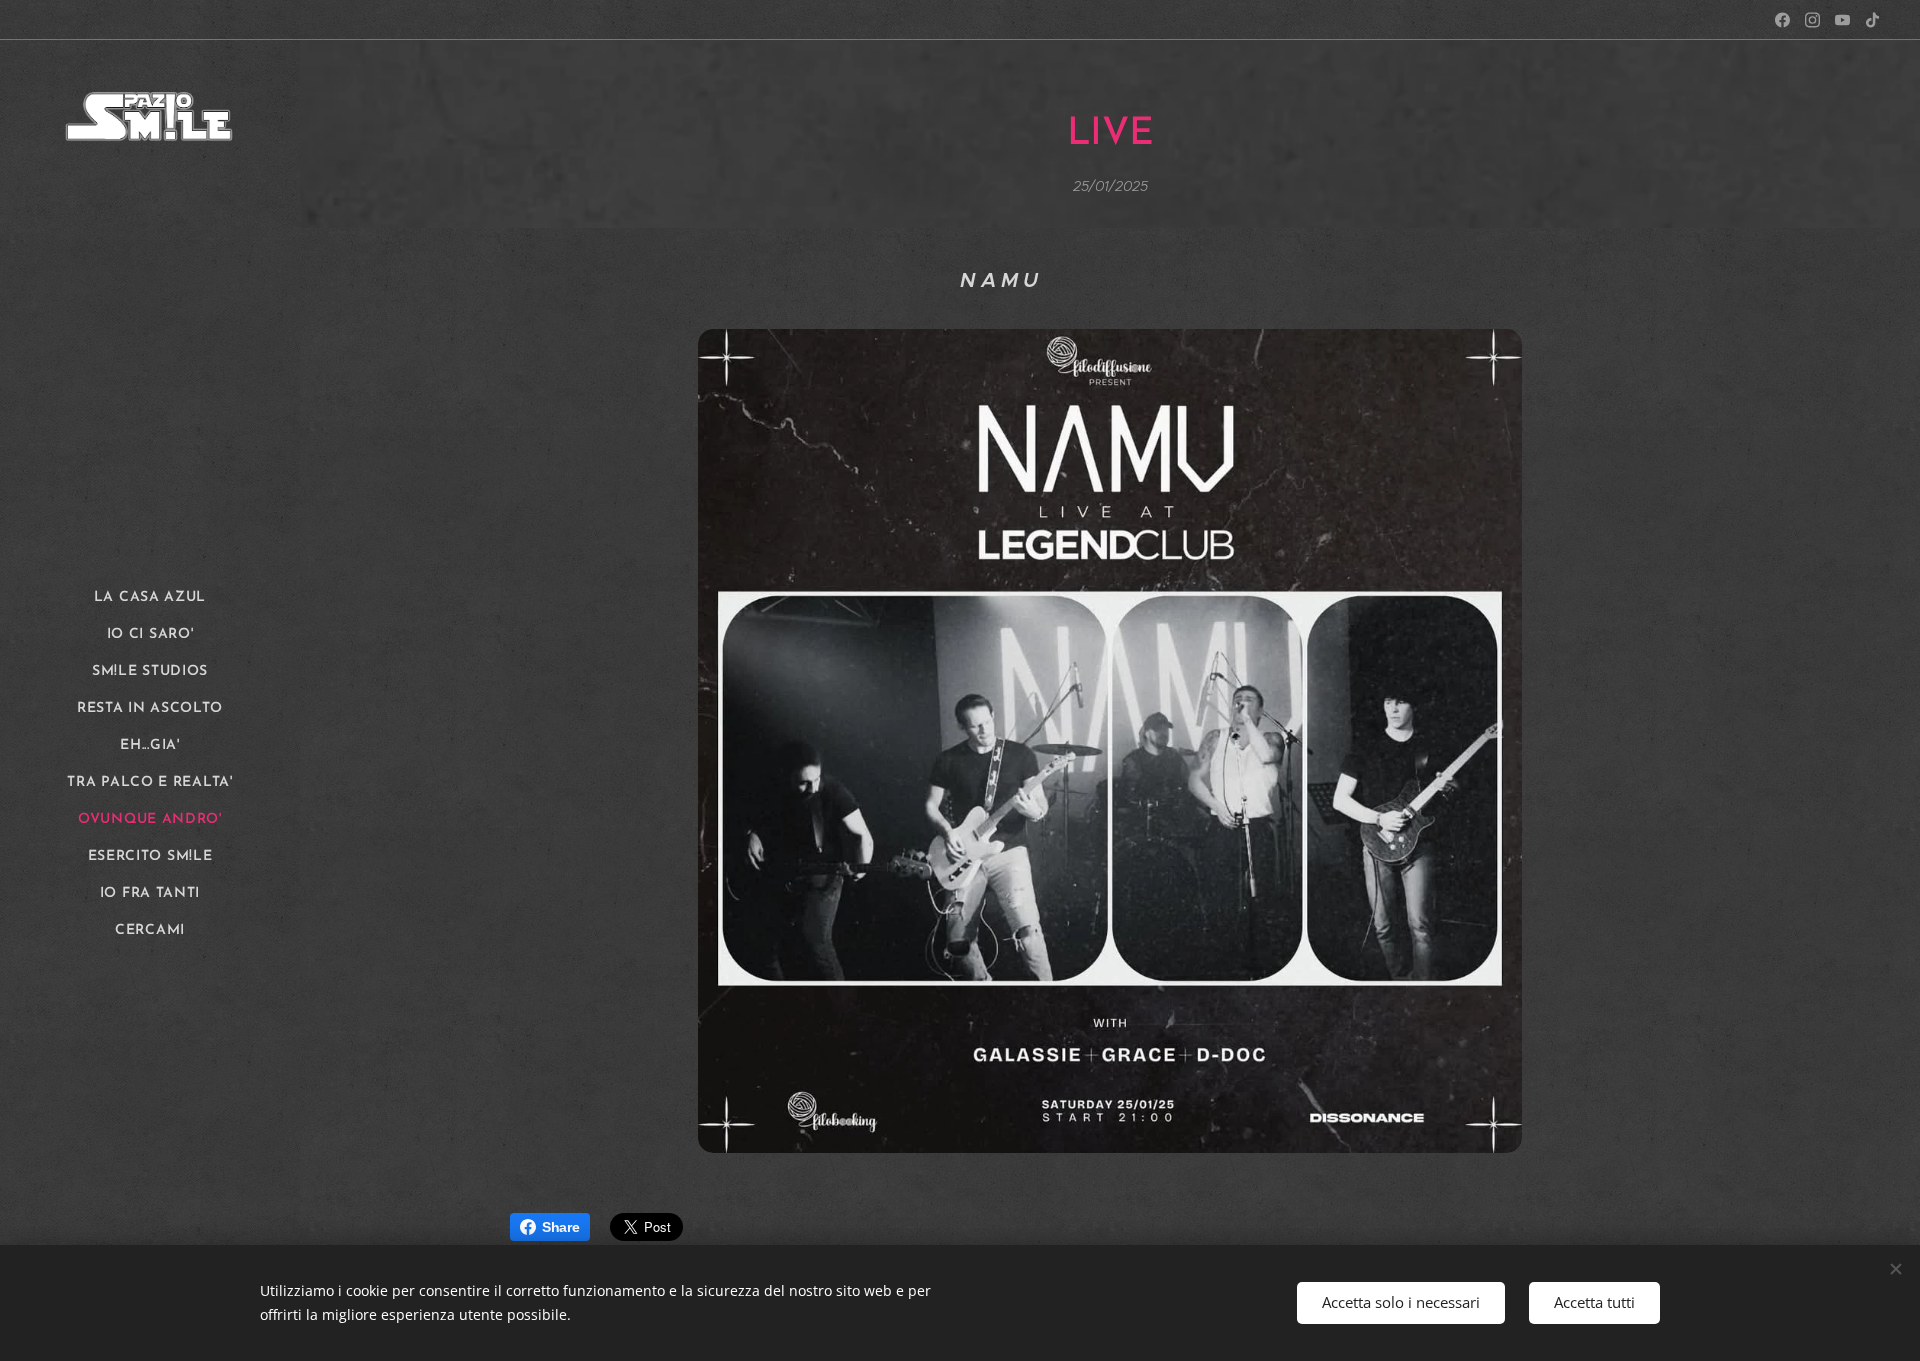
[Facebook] (1782, 20)
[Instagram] (1812, 20)
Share (561, 1227)
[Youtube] (1842, 20)
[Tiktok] (1872, 20)
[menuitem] (150, 597)
